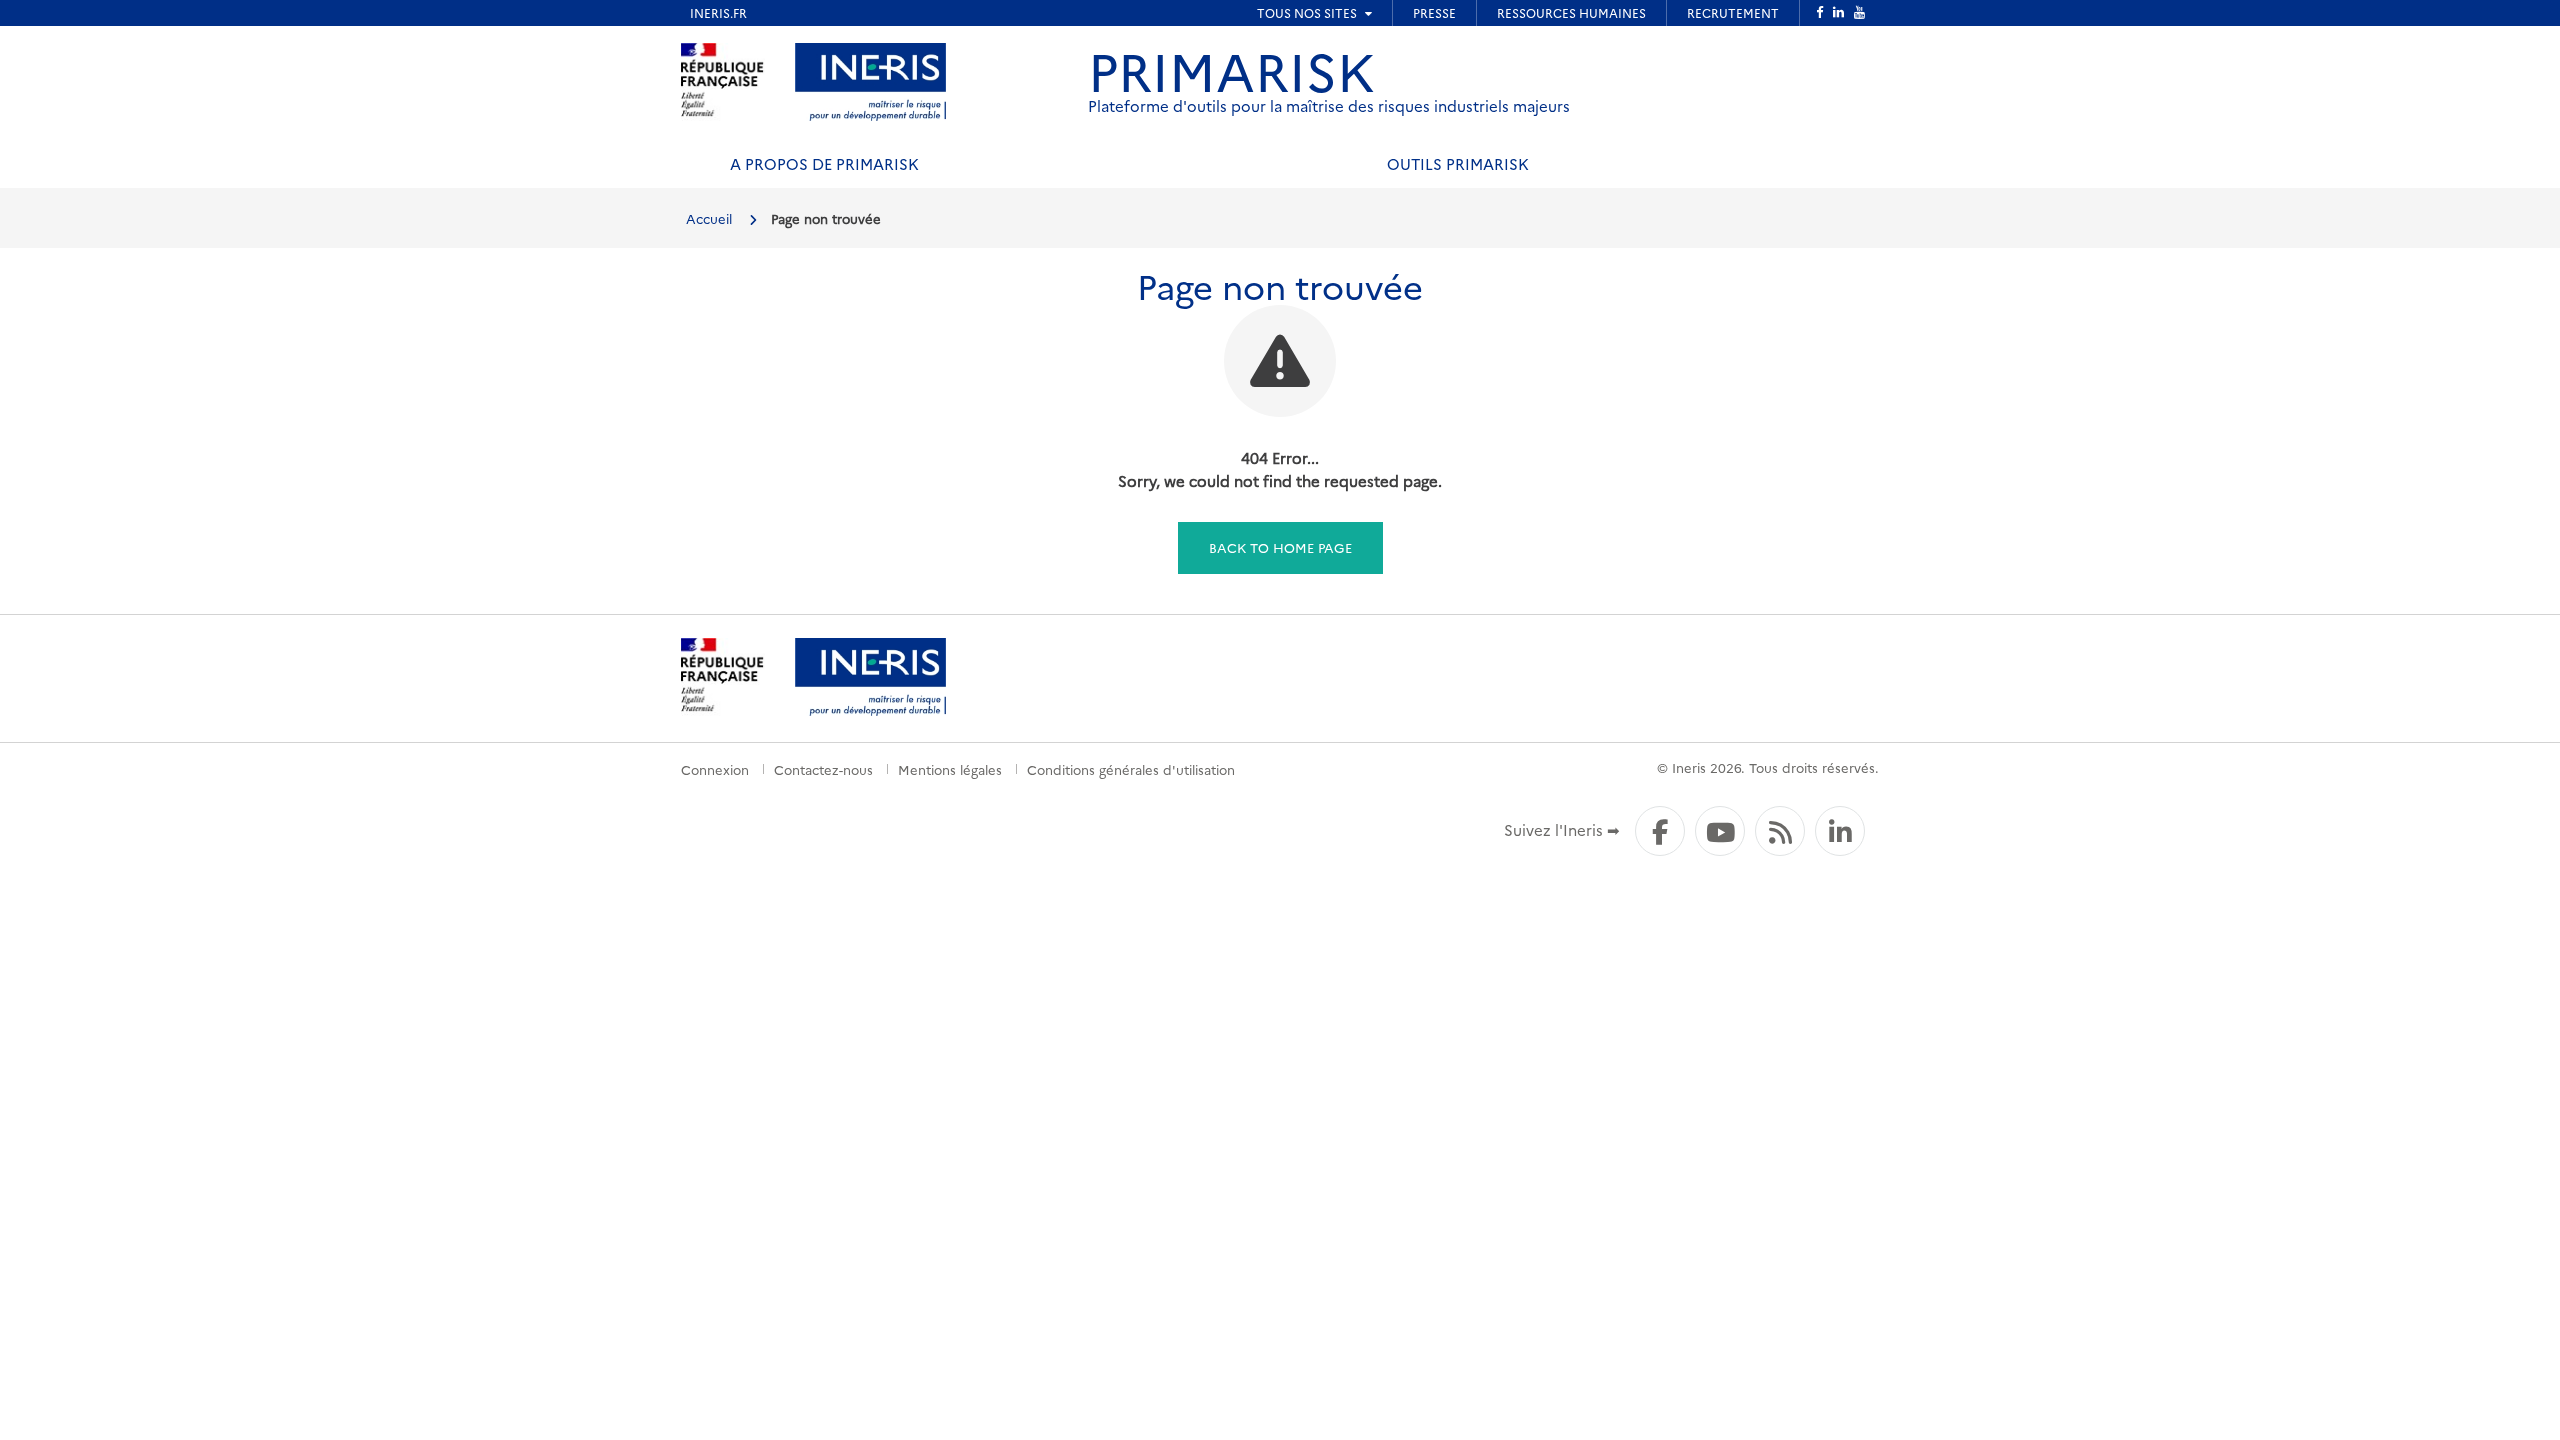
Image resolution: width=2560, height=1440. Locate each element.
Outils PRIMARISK (1458, 163)
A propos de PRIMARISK (824, 163)
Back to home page (1280, 547)
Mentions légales (950, 769)
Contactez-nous (823, 769)
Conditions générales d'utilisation (1131, 769)
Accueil (709, 218)
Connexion (715, 769)
